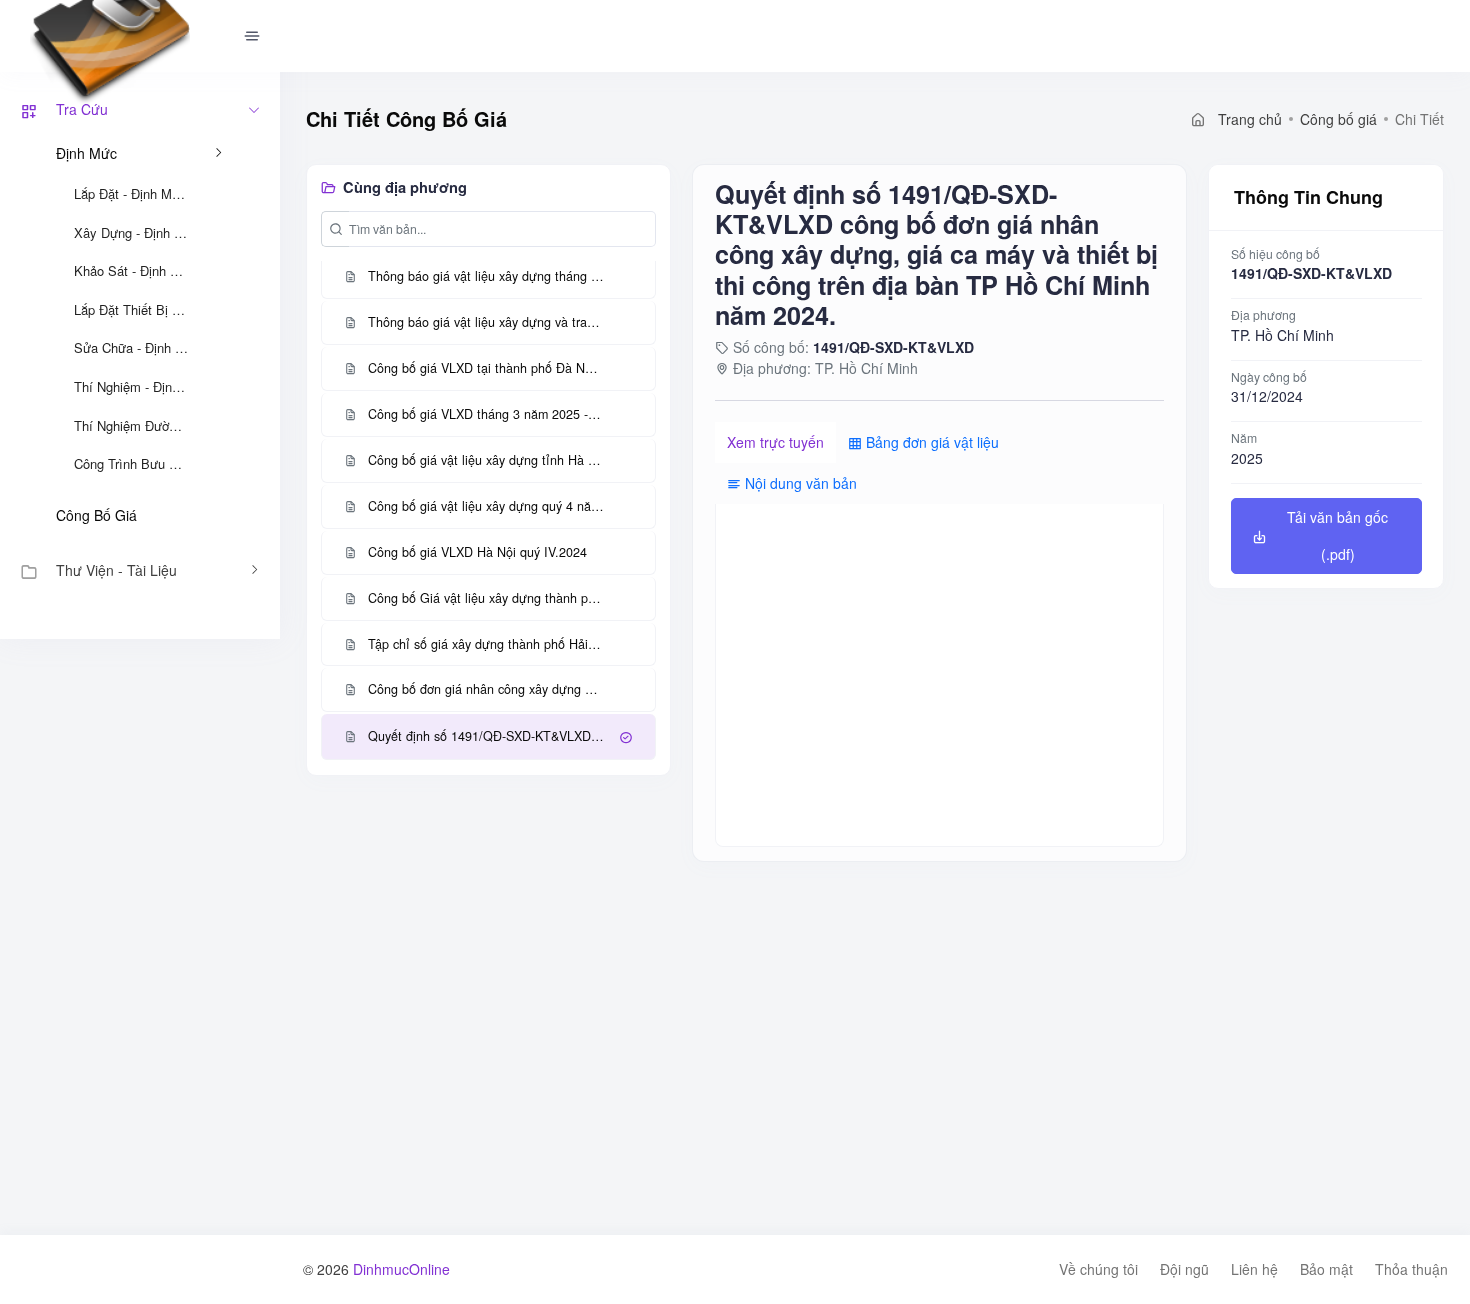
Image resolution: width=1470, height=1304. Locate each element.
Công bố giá (96, 515)
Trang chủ (1248, 119)
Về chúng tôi (1098, 1269)
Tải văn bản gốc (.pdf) (1337, 535)
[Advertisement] (140, 939)
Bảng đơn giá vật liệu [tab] (930, 442)
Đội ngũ (1184, 1269)
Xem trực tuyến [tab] (775, 442)
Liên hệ (1254, 1269)
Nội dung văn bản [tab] (799, 483)
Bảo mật (1326, 1269)
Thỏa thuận (1411, 1269)
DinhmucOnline (401, 1269)
